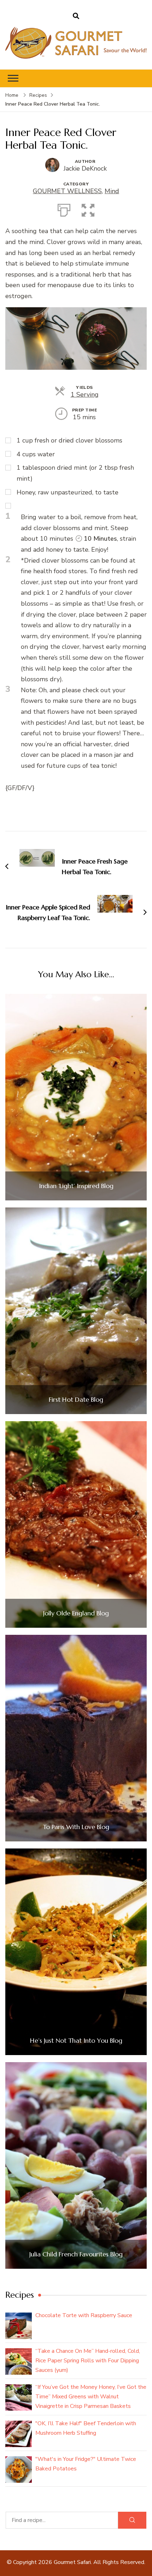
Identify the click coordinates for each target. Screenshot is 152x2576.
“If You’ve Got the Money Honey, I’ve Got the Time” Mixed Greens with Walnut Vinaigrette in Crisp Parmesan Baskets (91, 2397)
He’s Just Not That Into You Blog (76, 2041)
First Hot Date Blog (76, 1400)
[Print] (64, 209)
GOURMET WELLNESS (67, 191)
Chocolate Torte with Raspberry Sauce (84, 2315)
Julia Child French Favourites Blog (76, 2254)
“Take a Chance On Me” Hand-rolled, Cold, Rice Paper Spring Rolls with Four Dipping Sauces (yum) (88, 2361)
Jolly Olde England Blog (76, 1613)
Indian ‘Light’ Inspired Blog (76, 1186)
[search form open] (76, 16)
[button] (88, 209)
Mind (112, 191)
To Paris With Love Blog (76, 1827)
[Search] (132, 2520)
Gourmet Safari (72, 2562)
